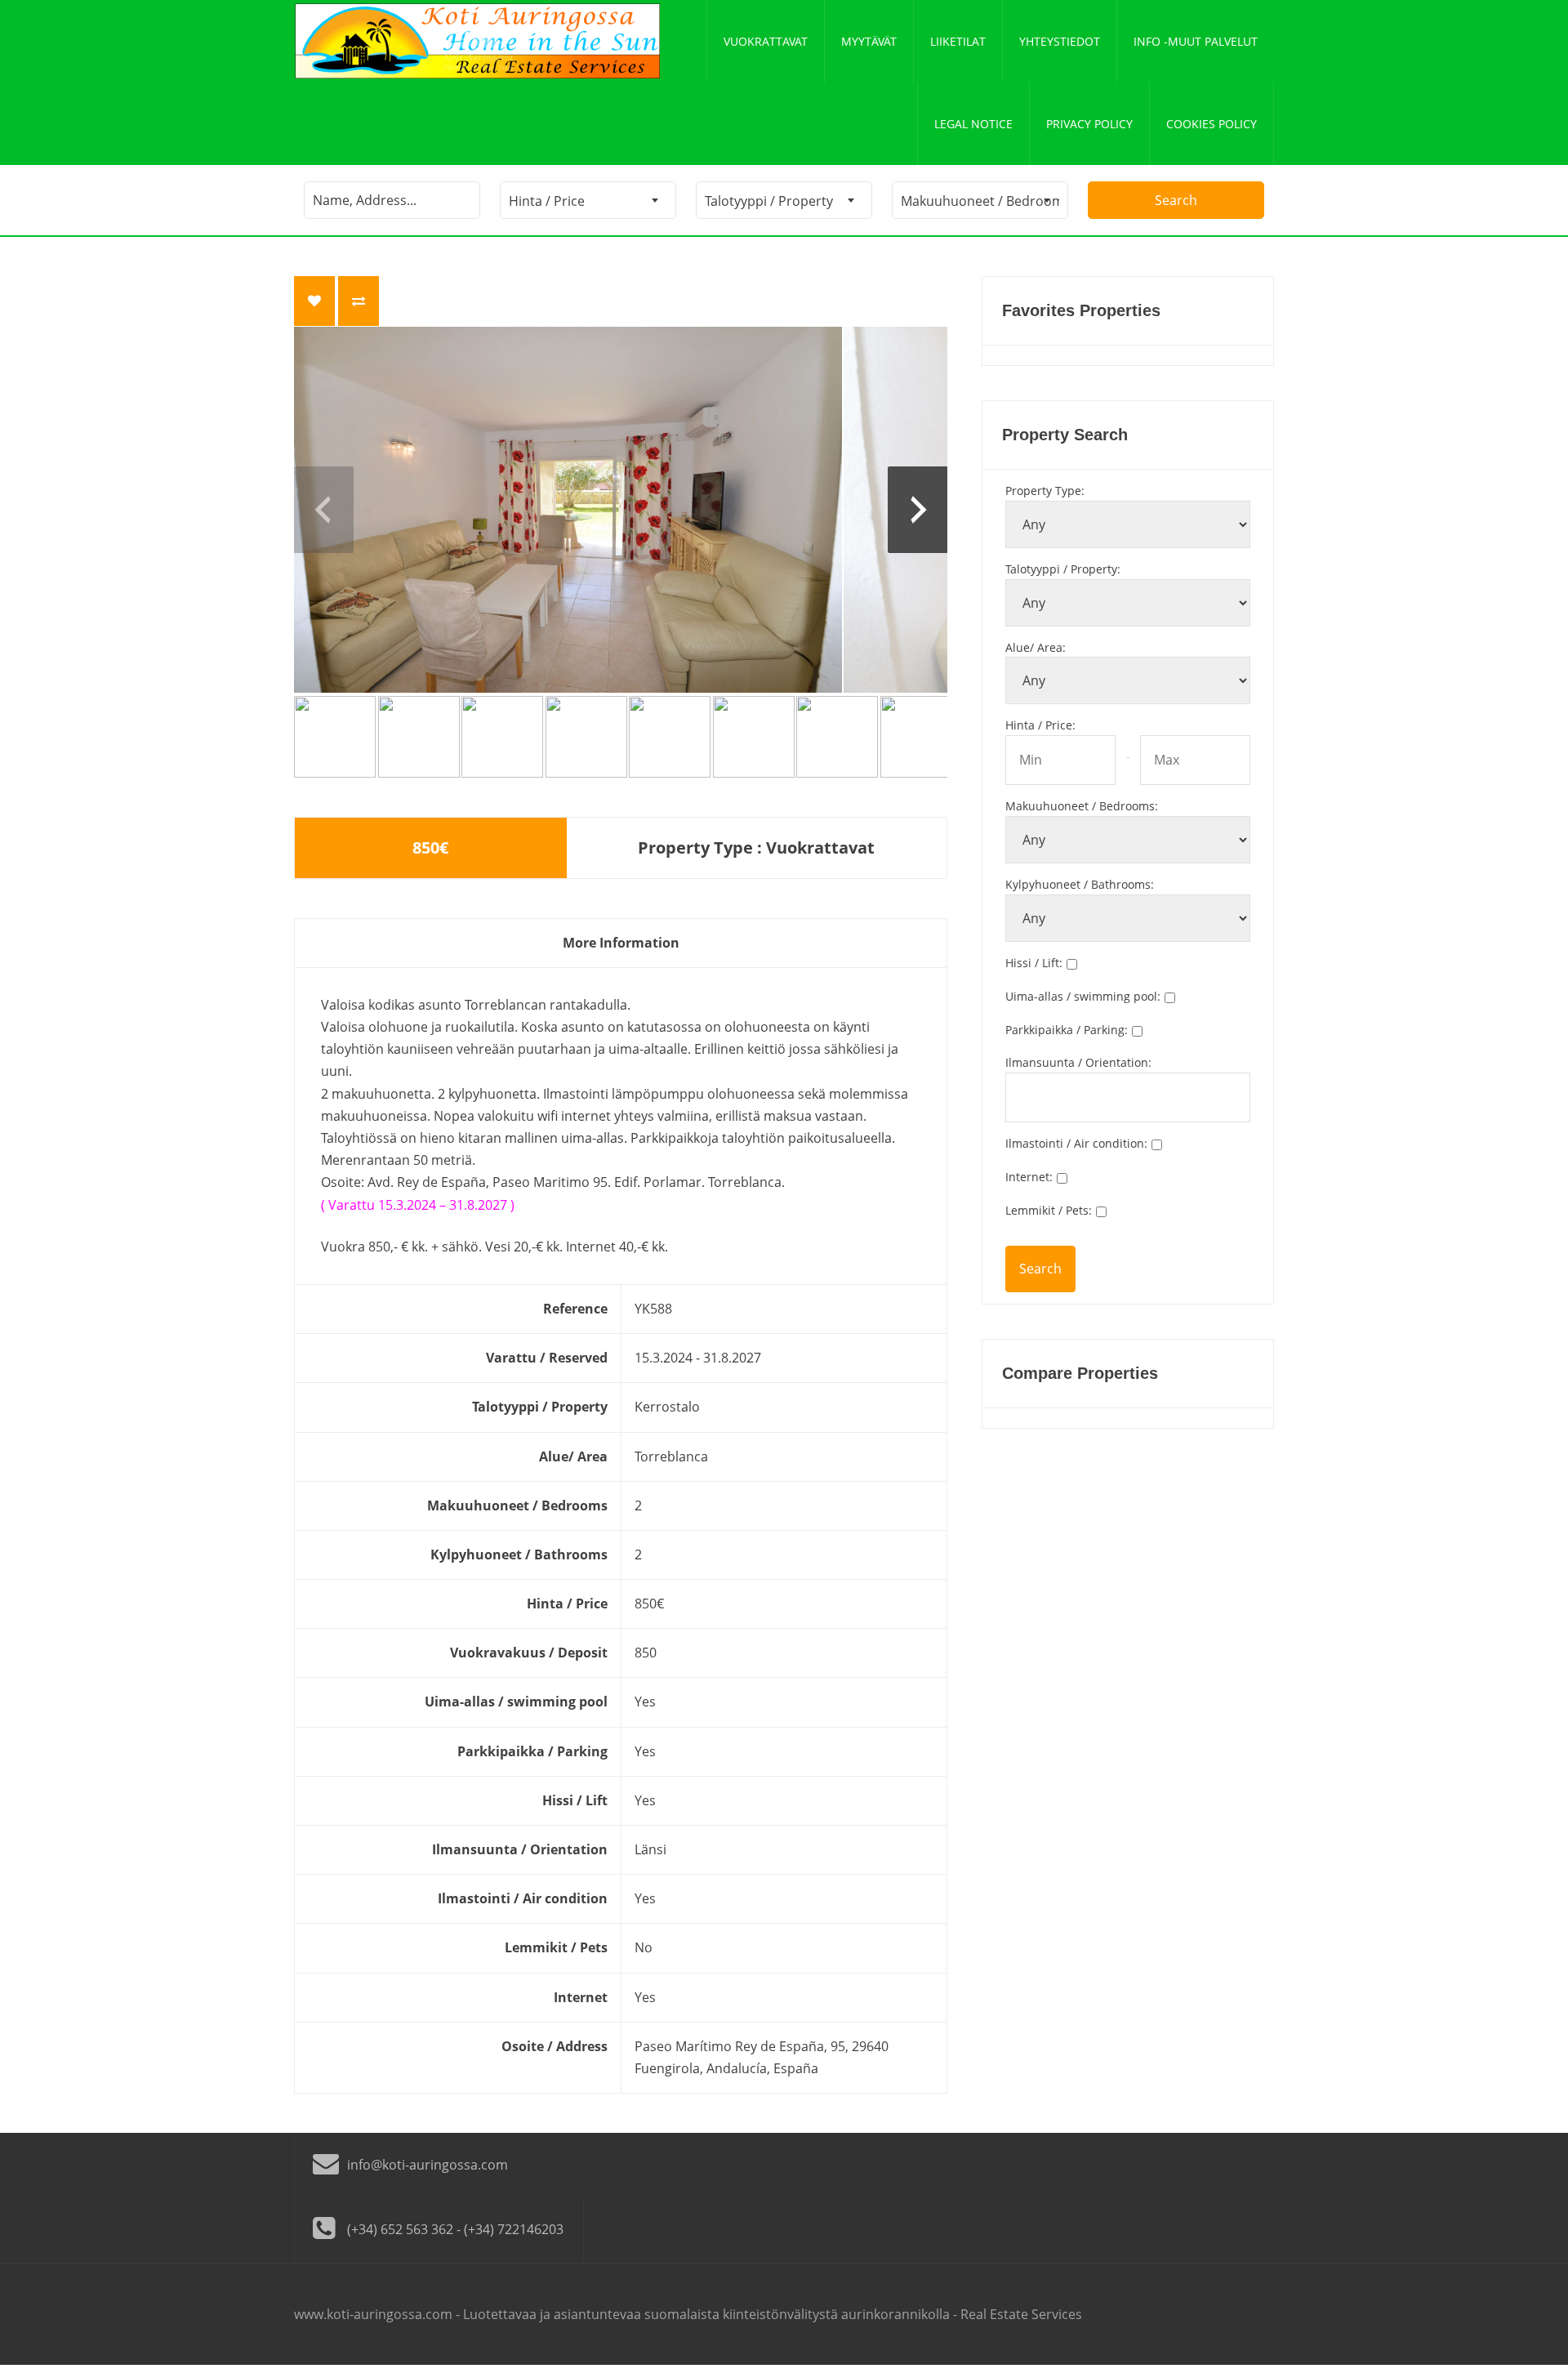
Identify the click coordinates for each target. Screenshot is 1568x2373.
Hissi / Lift (1034, 963)
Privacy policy (1089, 124)
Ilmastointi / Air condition (1076, 1143)
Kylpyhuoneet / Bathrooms (1080, 884)
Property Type (1045, 491)
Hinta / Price (1040, 725)
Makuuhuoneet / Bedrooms (1082, 806)
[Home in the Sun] (478, 41)
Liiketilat (958, 41)
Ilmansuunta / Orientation (1078, 1062)
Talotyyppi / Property (1063, 569)
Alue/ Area (1036, 647)
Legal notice (973, 124)
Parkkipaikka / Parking (1067, 1030)
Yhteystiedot (1060, 41)
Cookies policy (1212, 124)
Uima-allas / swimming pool (1083, 996)
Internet (1029, 1177)
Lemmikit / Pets (1049, 1210)
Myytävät (869, 41)
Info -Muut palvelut (1196, 41)
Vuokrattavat (766, 41)
